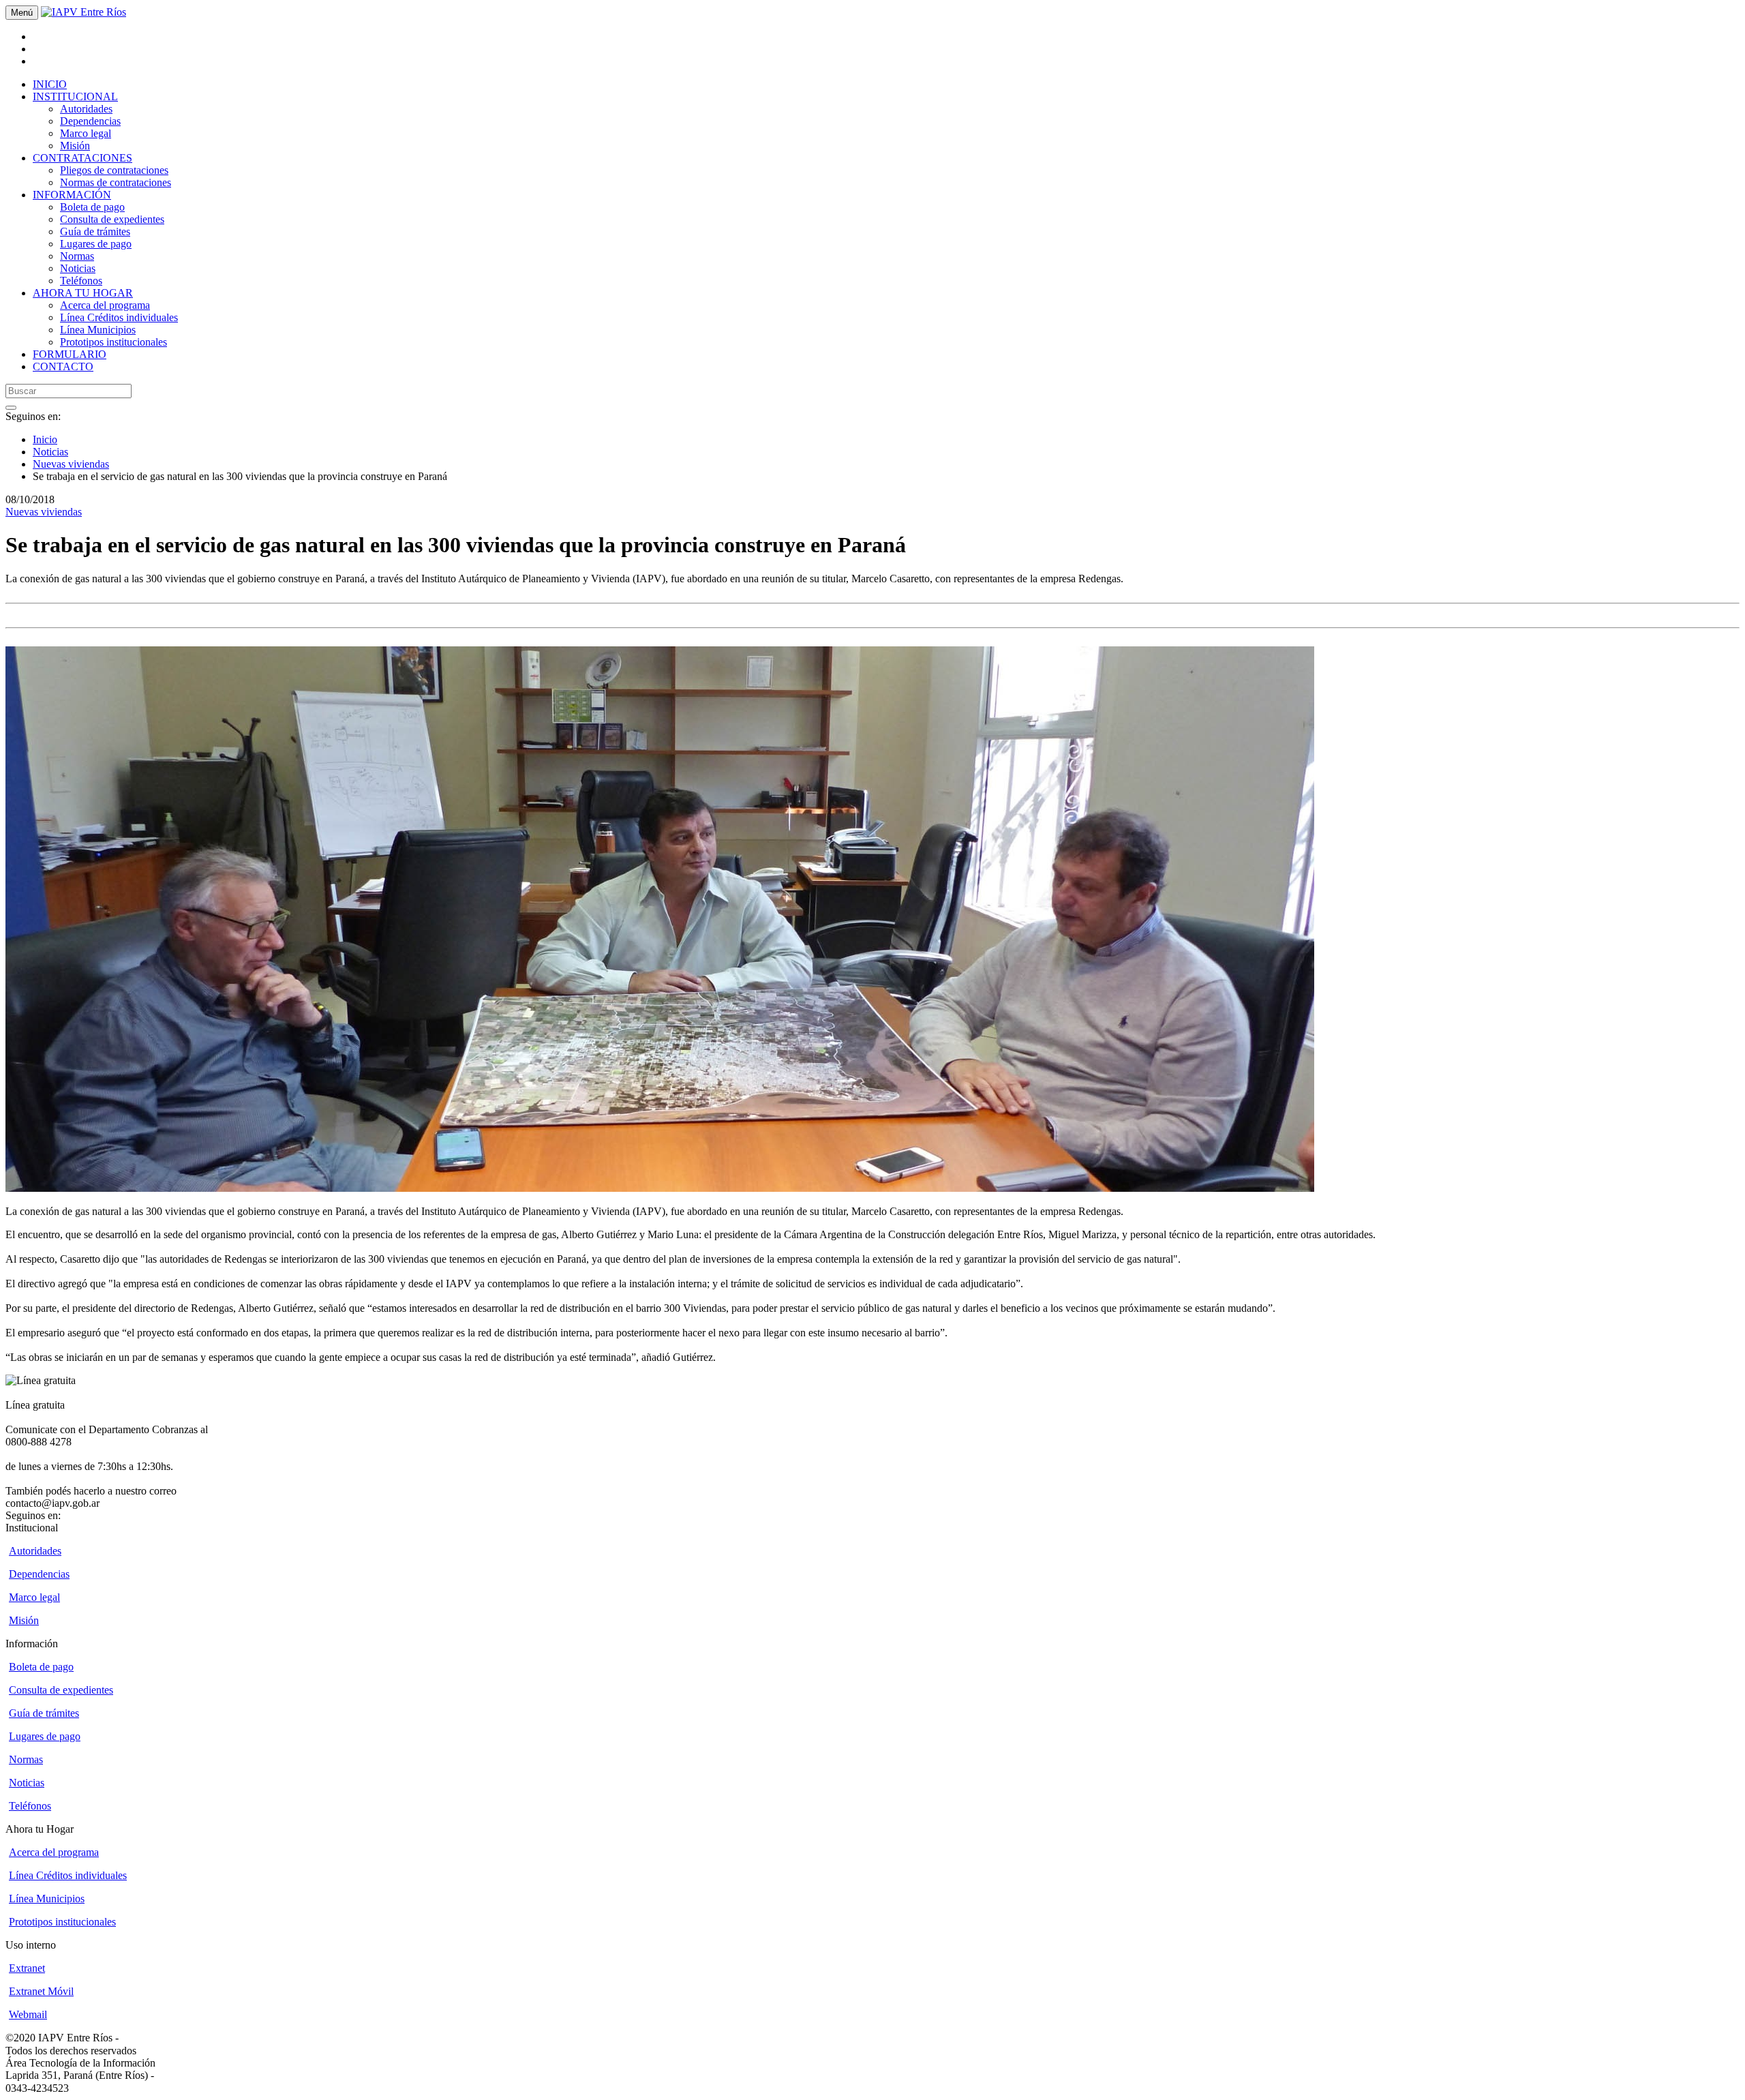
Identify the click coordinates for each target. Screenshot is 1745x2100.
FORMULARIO (70, 354)
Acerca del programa (105, 305)
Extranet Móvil (41, 1991)
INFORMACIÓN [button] (72, 195)
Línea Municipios (98, 330)
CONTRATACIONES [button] (82, 158)
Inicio (45, 439)
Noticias (78, 268)
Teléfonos (81, 281)
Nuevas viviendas (71, 464)
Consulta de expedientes (112, 219)
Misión (75, 146)
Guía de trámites (95, 231)
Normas (77, 256)
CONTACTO (63, 366)
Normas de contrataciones (116, 182)
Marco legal (86, 133)
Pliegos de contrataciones (114, 170)
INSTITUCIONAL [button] (75, 96)
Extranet (27, 1968)
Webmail (28, 2014)
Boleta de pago (92, 207)
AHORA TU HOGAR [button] (83, 293)
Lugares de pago (96, 244)
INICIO (50, 84)
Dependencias (90, 121)
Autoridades (86, 109)
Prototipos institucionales (113, 342)
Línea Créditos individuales (119, 317)
